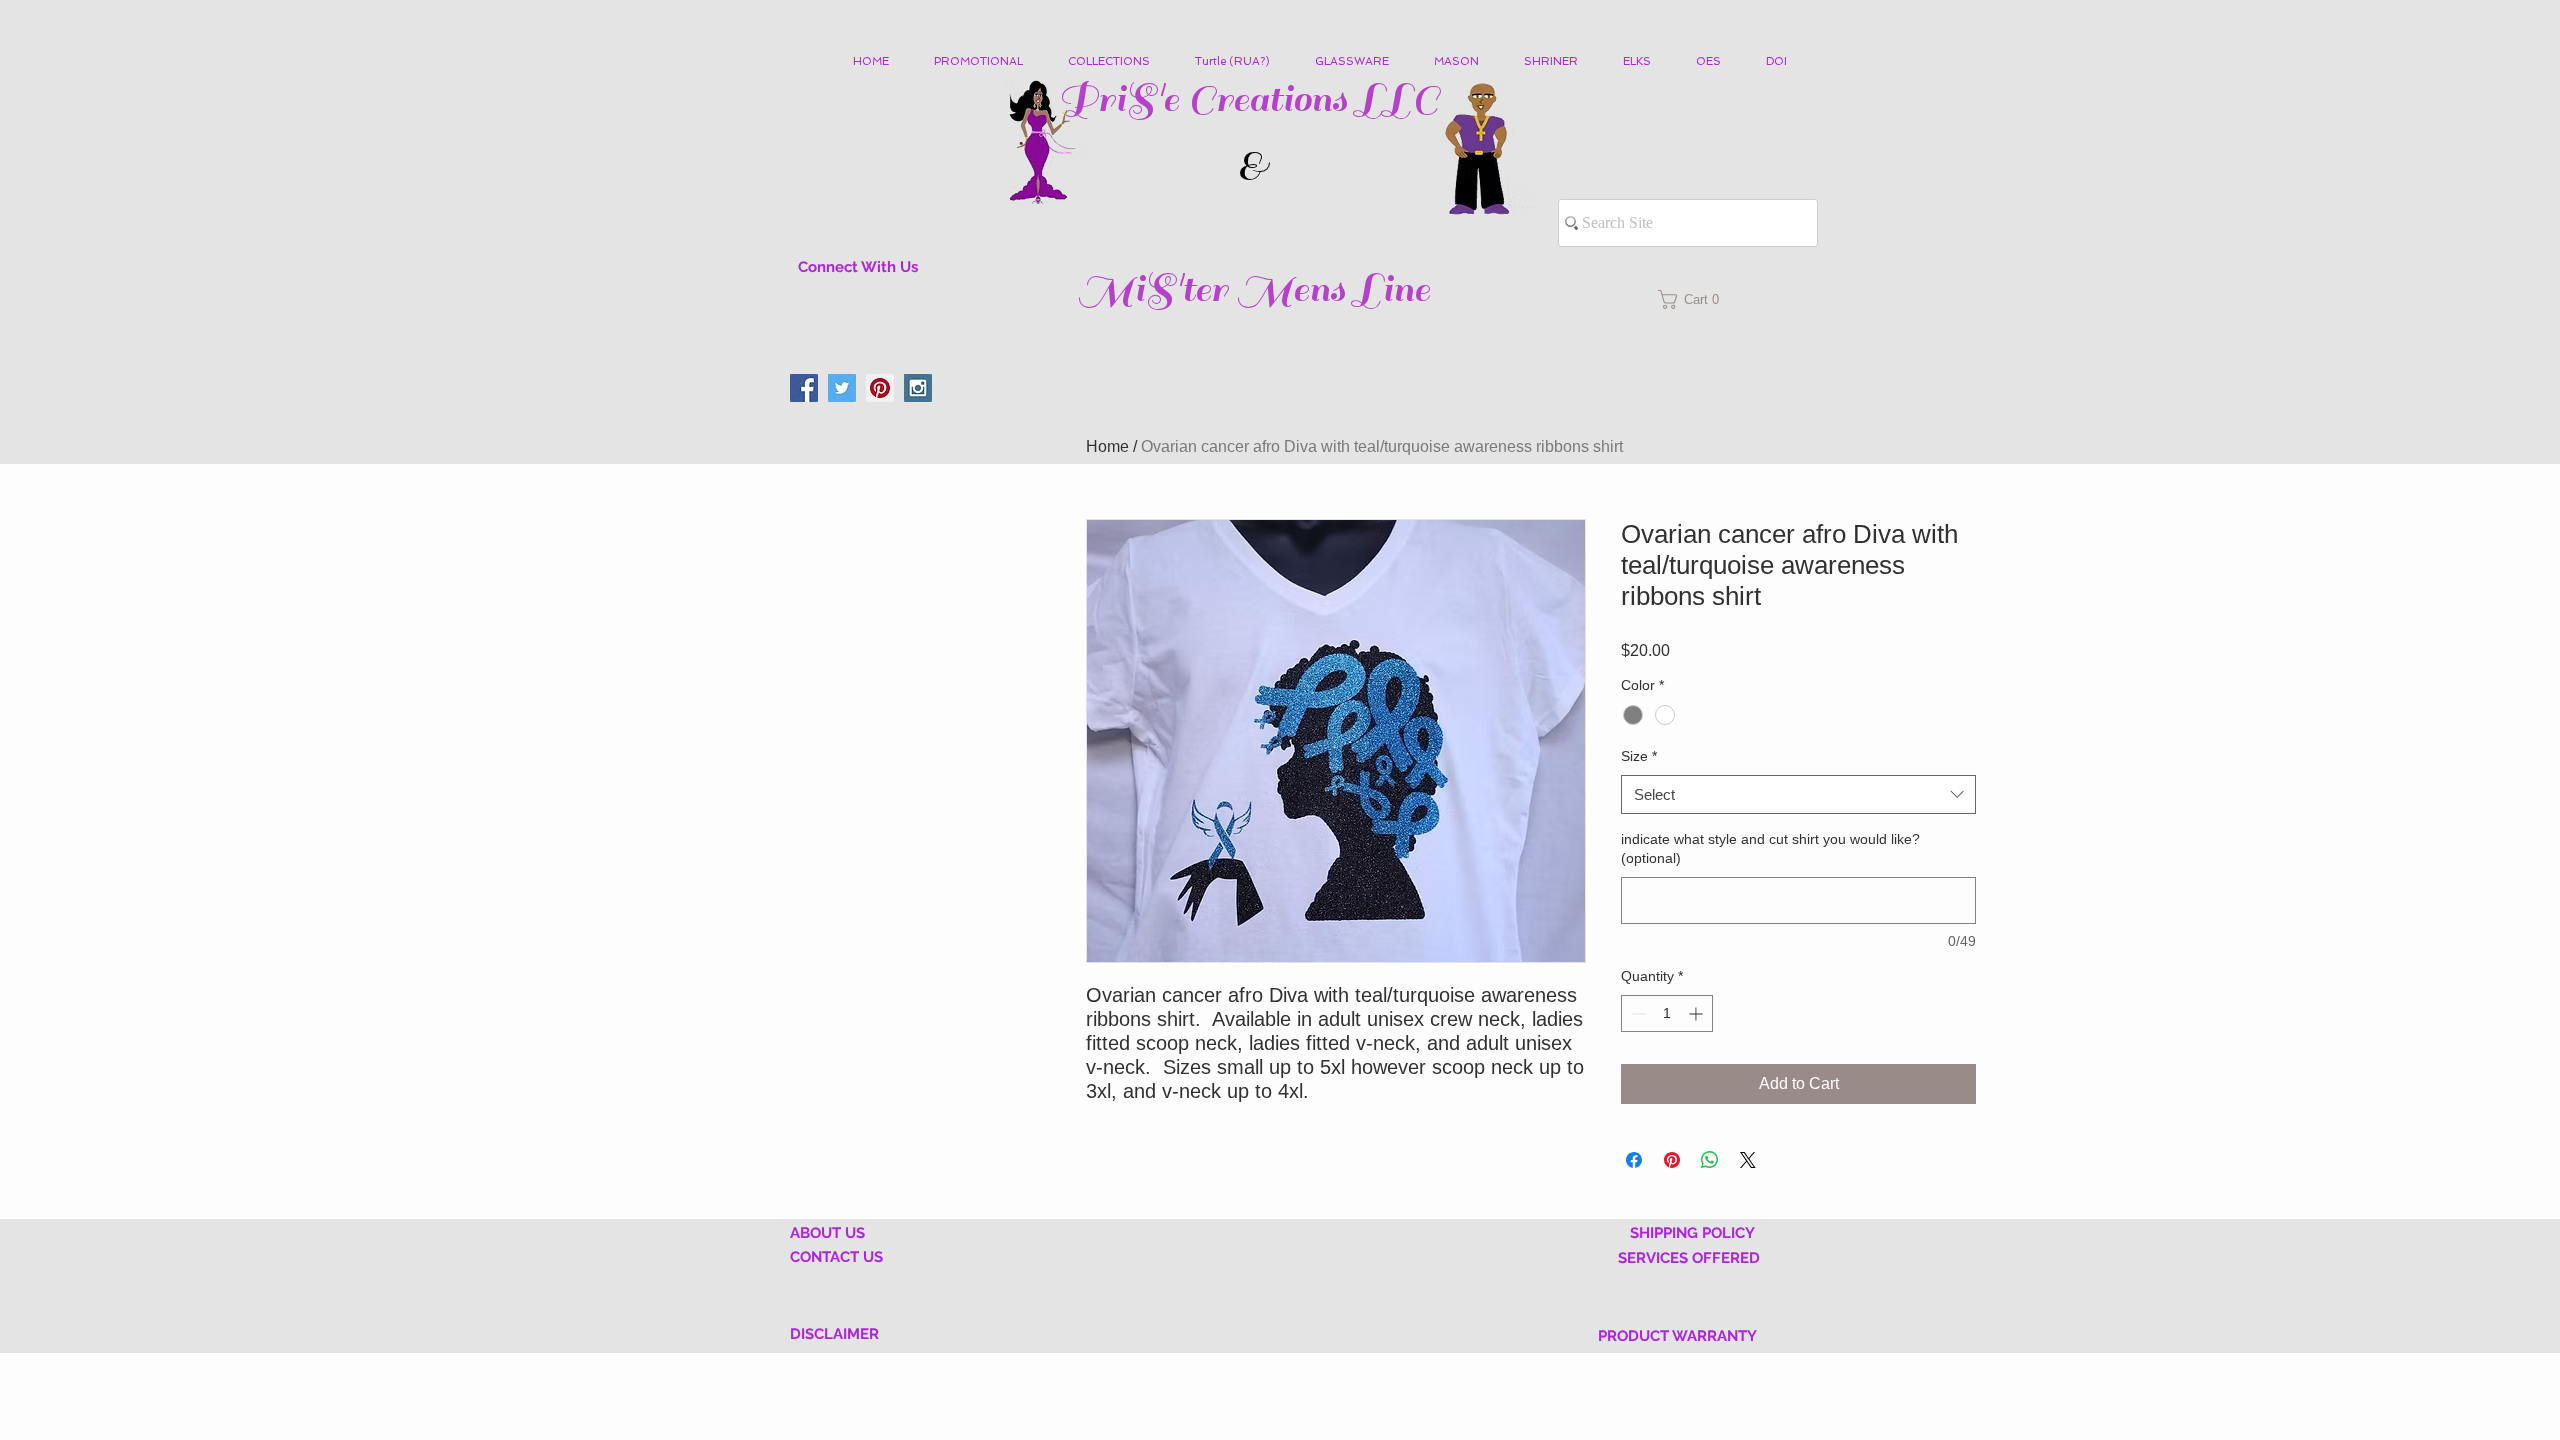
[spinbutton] (1667, 1013)
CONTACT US (836, 1257)
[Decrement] (1636, 1013)
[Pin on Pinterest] (1672, 1160)
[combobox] (1798, 794)
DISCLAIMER (834, 1334)
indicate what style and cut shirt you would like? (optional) (1770, 849)
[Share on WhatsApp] (1710, 1160)
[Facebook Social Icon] (804, 388)
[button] (1116, 62)
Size (1639, 756)
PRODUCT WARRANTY (1677, 1336)
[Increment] (1697, 1013)
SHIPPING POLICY (1692, 1233)
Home (1107, 446)
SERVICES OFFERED (1689, 1258)
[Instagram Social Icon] (918, 388)
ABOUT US (827, 1233)
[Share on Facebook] (1634, 1160)
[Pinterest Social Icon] (880, 388)
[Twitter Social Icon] (842, 388)
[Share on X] (1748, 1160)
